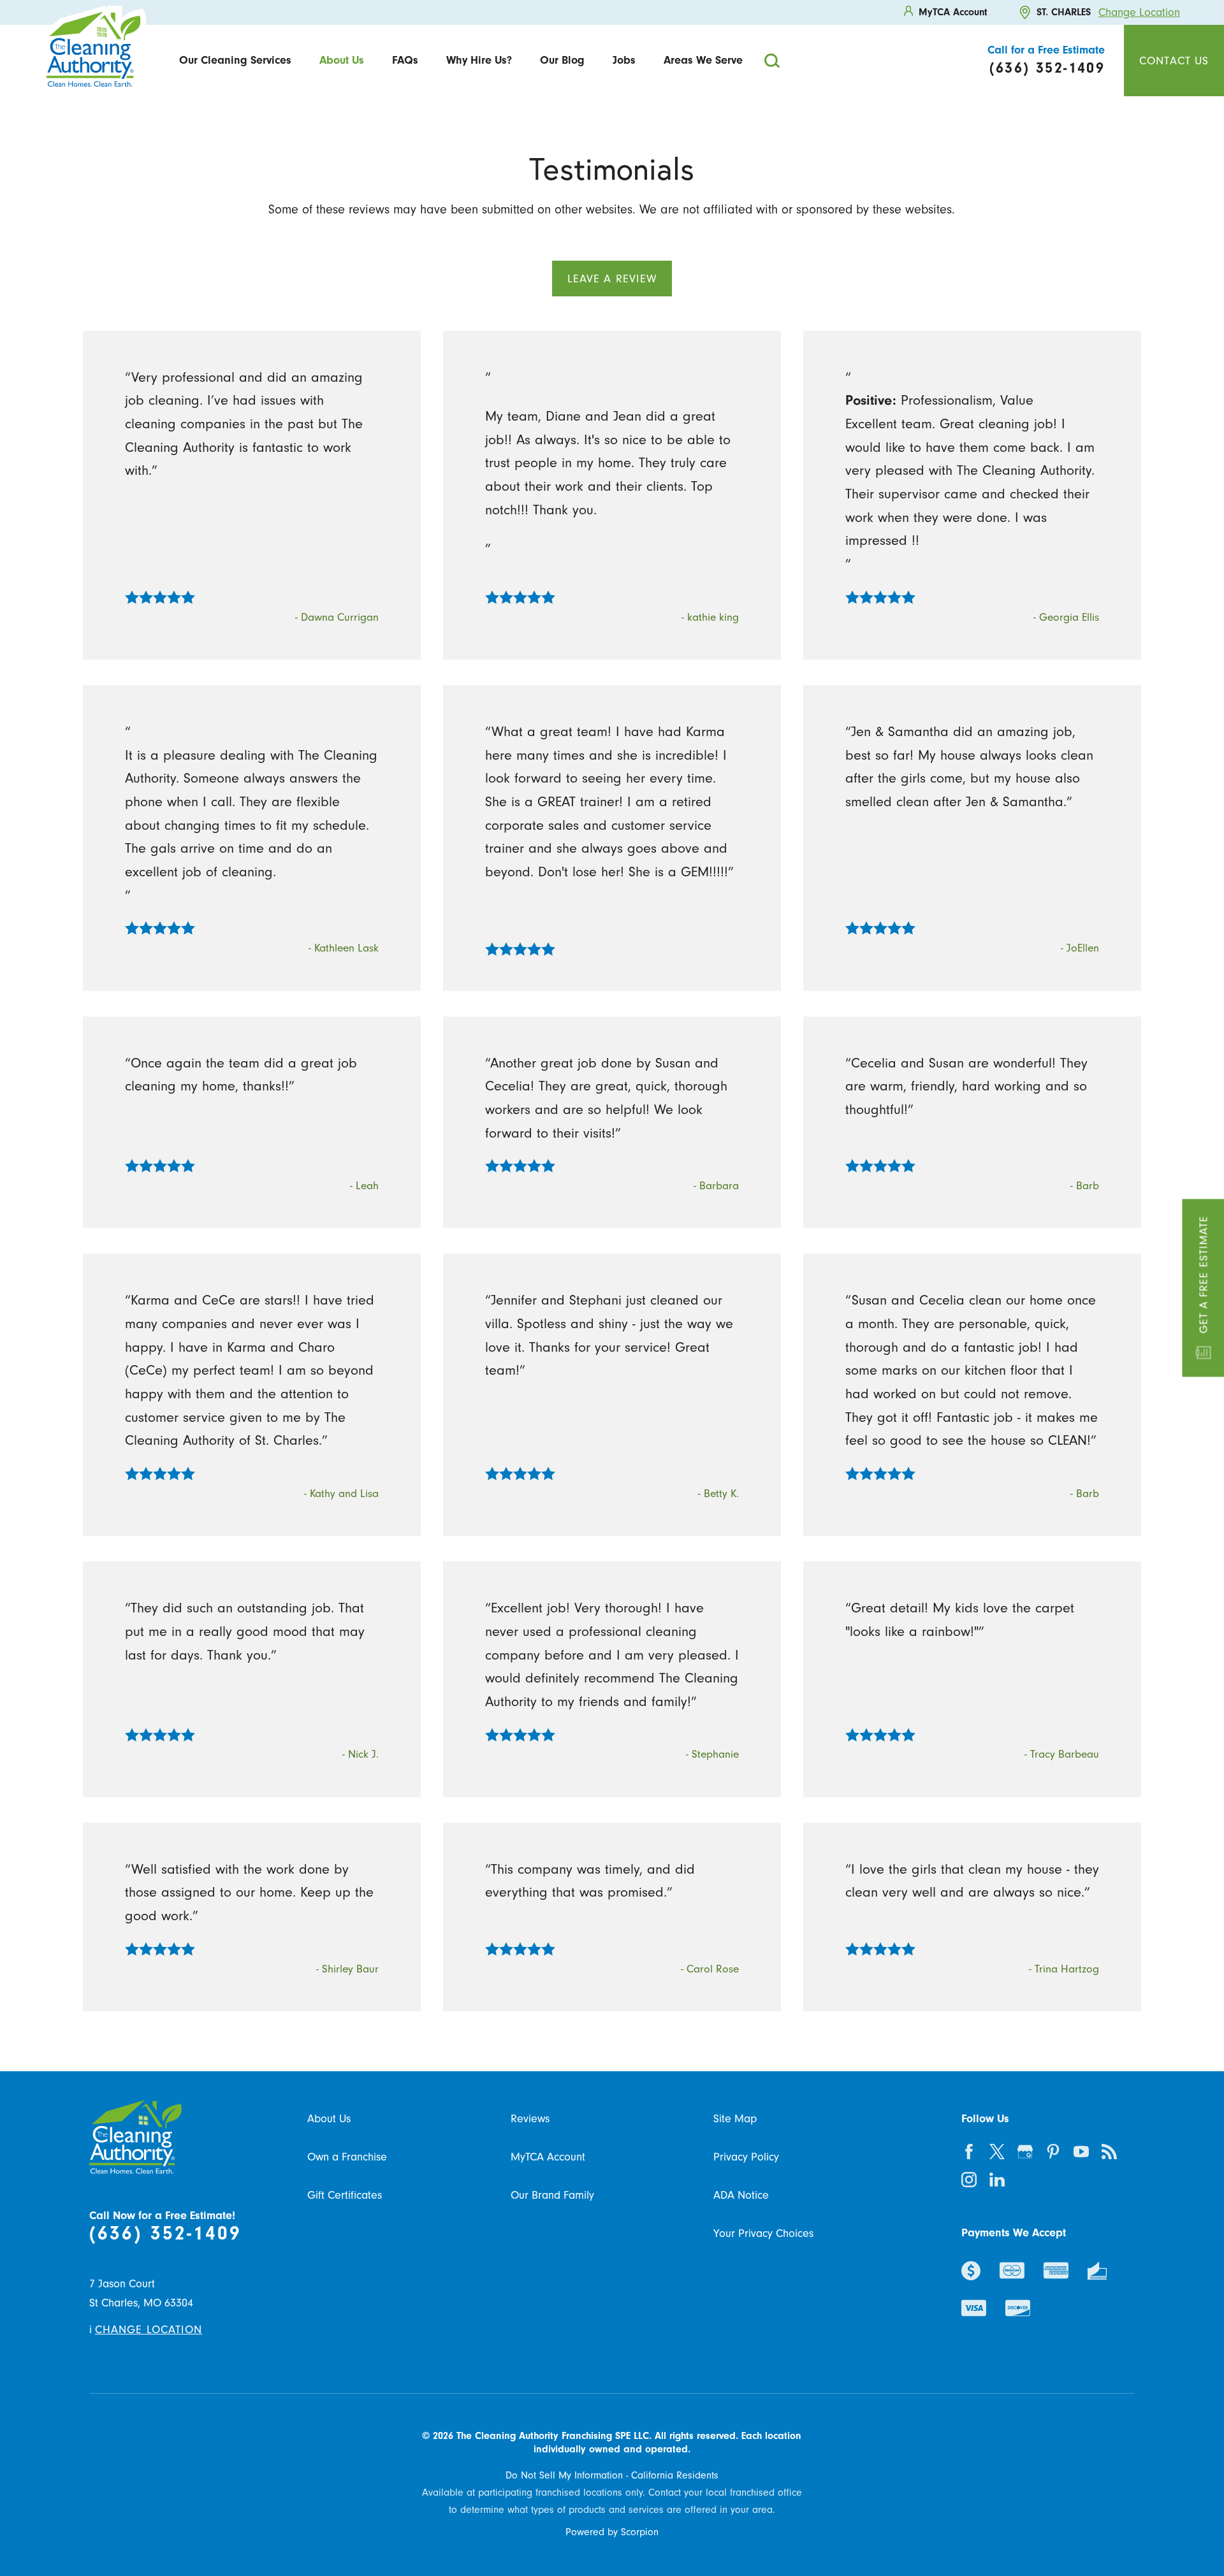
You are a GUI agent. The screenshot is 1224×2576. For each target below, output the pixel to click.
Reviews (530, 2118)
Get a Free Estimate (1203, 1275)
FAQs (405, 60)
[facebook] (969, 2152)
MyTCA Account (548, 2157)
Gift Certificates (345, 2195)
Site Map (735, 2118)
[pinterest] (1053, 2152)
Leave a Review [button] (612, 279)
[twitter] (997, 2152)
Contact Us (1174, 61)
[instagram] (969, 2180)
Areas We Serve (703, 60)
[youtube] (1081, 2152)
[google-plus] (1025, 2152)
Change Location (1139, 12)
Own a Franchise (347, 2157)
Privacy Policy (746, 2157)
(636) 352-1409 (165, 2233)
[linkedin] (997, 2180)
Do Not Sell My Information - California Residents (612, 2475)
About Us (342, 60)
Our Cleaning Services (235, 60)
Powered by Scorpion (612, 2532)
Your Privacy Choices (763, 2233)
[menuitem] (235, 60)
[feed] (1109, 2152)
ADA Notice (741, 2195)
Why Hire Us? (479, 60)
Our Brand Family (552, 2195)
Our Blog (562, 60)
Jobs (624, 60)
